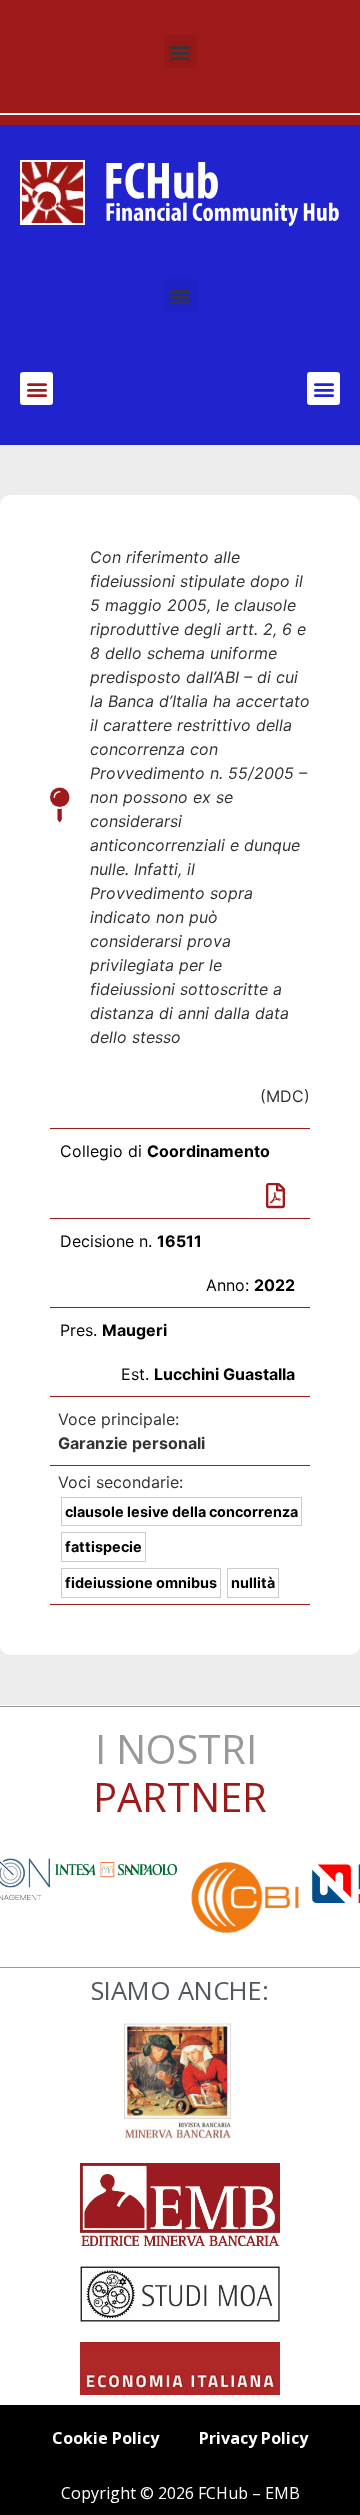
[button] (180, 51)
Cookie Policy (105, 2438)
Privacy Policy (253, 2438)
